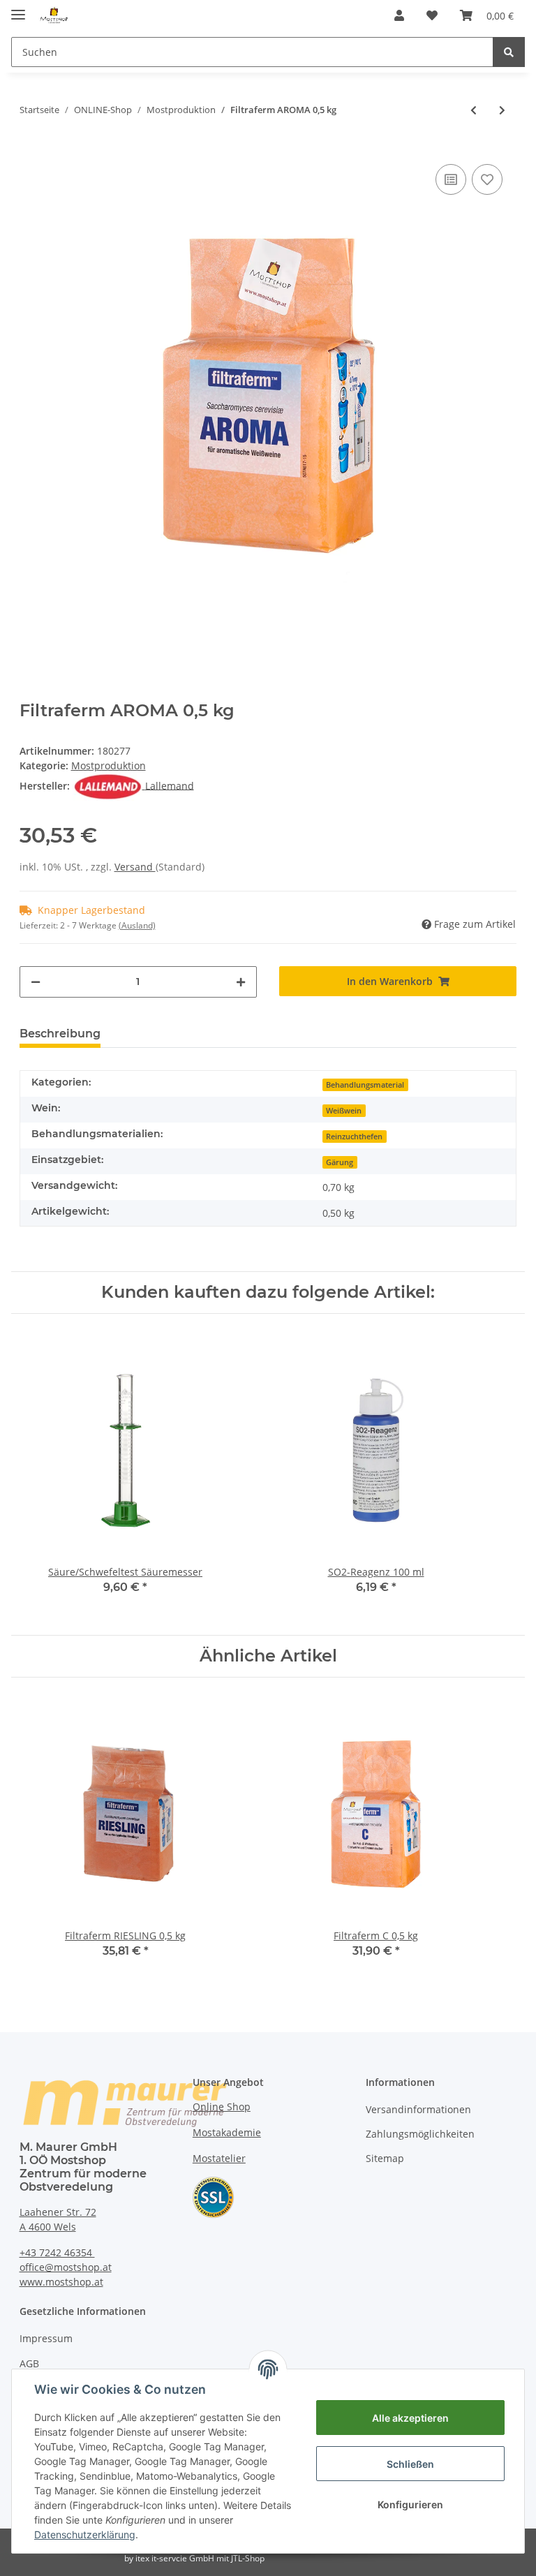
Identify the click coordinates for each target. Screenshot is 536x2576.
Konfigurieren (410, 2504)
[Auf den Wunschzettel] (487, 179)
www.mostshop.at (61, 2282)
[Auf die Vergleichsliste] (451, 179)
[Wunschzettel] (432, 15)
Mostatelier (219, 2158)
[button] (399, 15)
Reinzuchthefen (354, 1137)
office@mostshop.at (66, 2267)
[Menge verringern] (36, 982)
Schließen (410, 2464)
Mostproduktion (109, 765)
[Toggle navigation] (18, 9)
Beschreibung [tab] (60, 1034)
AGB (29, 2363)
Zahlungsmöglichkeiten (420, 2134)
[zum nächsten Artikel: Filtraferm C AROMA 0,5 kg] (502, 110)
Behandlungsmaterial (365, 1085)
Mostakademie (227, 2132)
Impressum (46, 2338)
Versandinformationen (418, 2109)
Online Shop (222, 2107)
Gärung (340, 1162)
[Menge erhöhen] (241, 982)
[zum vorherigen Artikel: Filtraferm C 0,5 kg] (474, 110)
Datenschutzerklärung (85, 2534)
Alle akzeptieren (410, 2418)
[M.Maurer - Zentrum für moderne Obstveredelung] (54, 16)
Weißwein (344, 1111)
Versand (135, 867)
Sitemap (385, 2158)
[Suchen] (509, 52)
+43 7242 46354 (57, 2252)
